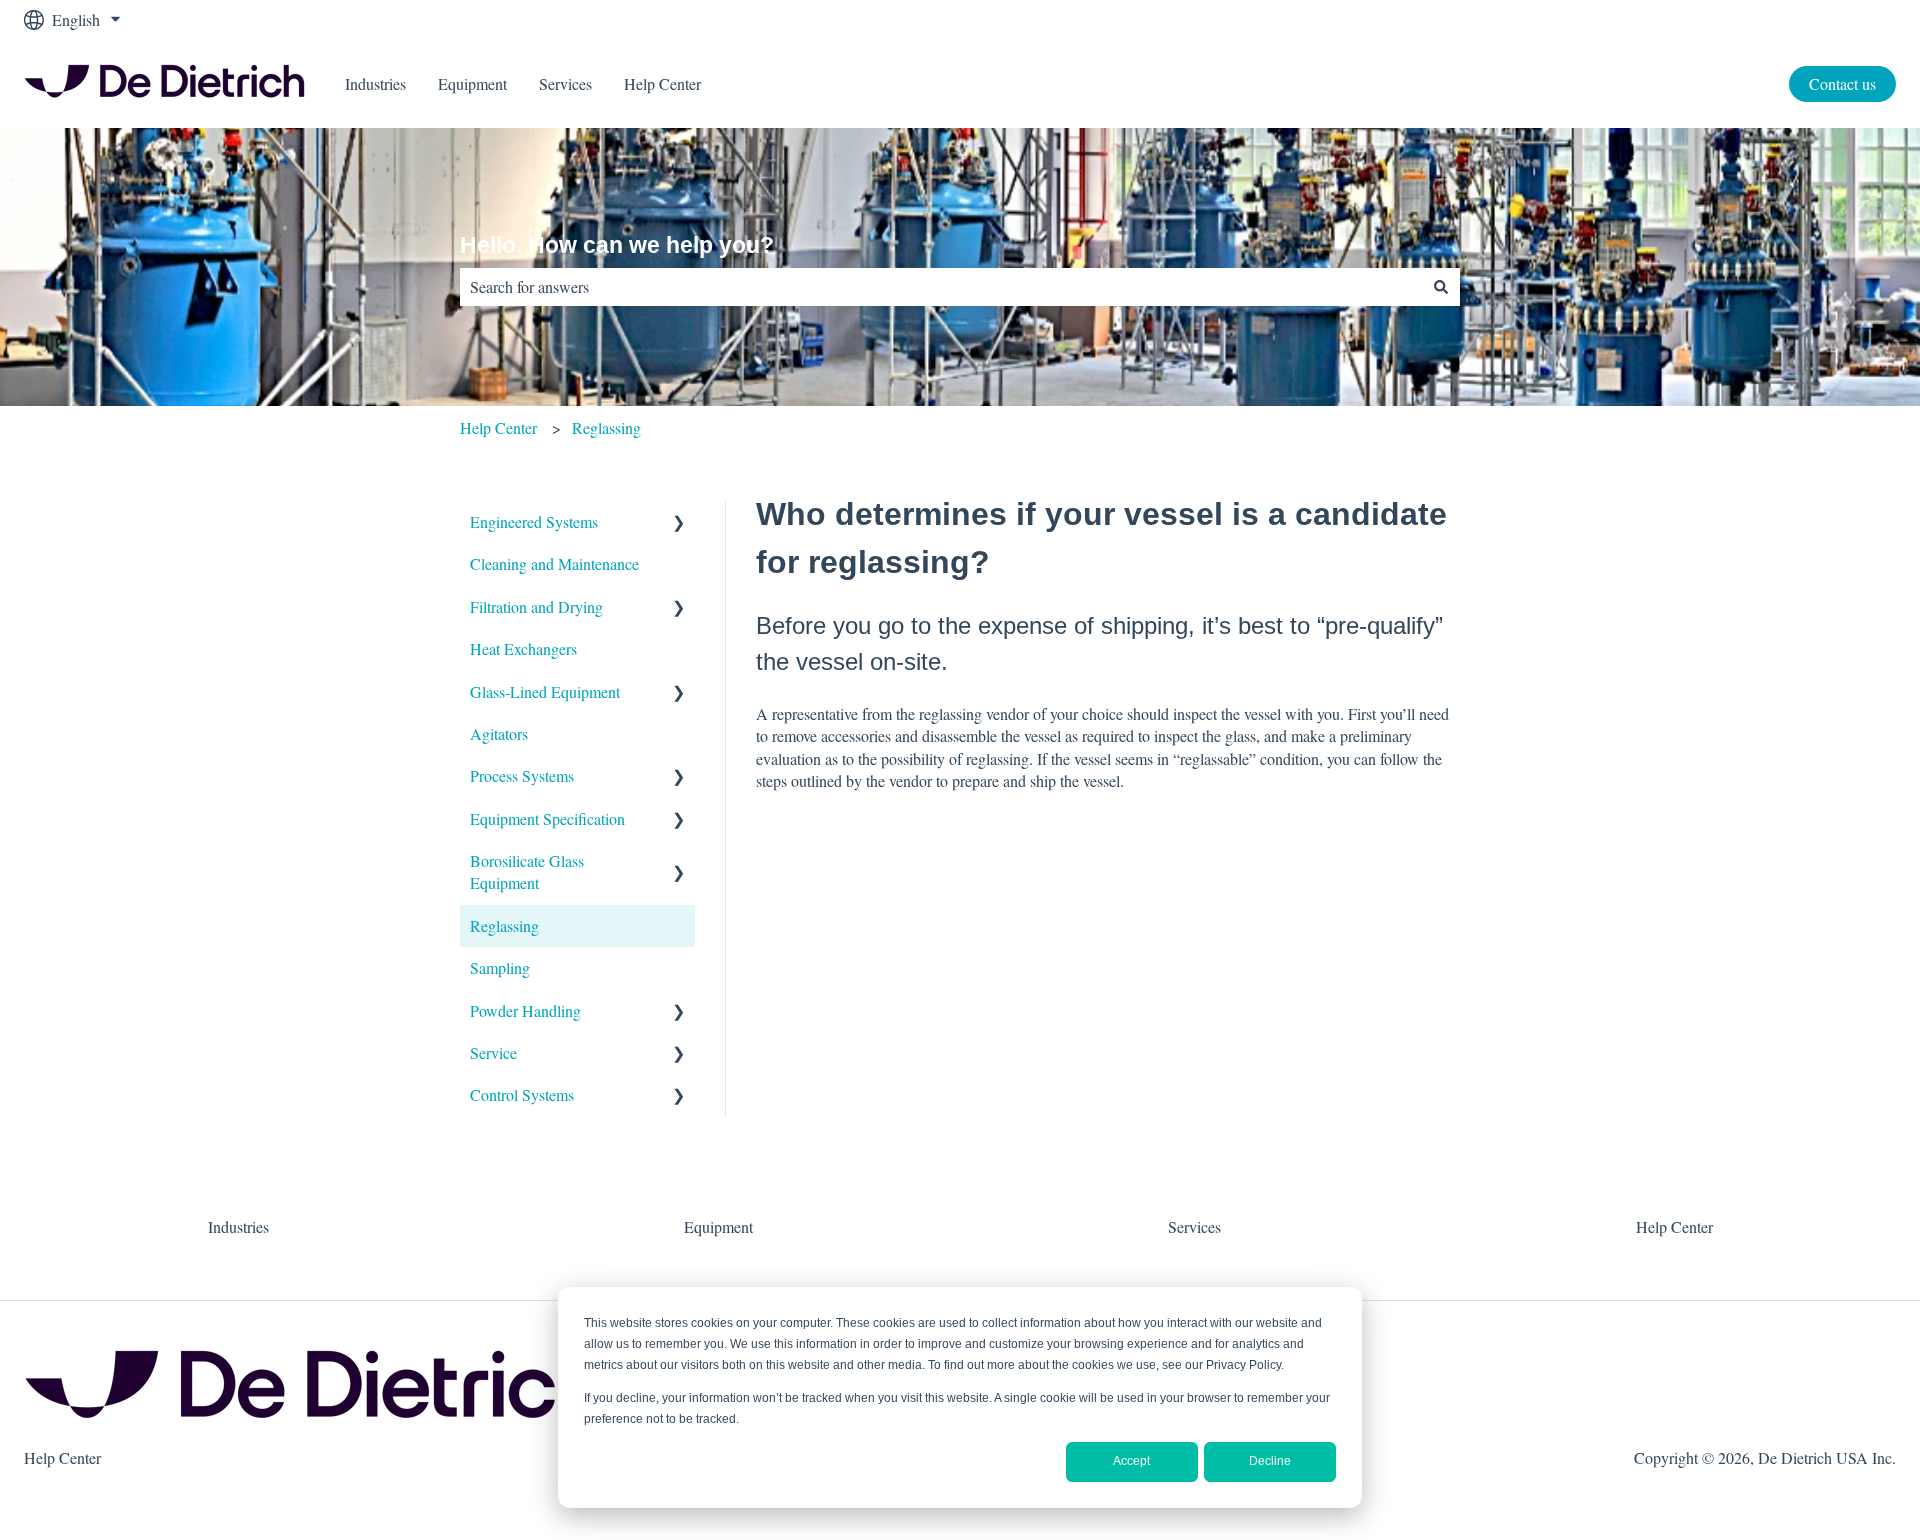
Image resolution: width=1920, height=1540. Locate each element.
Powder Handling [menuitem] (525, 1010)
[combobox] (941, 287)
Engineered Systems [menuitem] (534, 521)
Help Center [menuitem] (1674, 1226)
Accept (1131, 1461)
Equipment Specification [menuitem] (547, 818)
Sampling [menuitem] (500, 967)
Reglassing (606, 427)
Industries (375, 83)
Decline (1270, 1461)
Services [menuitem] (1194, 1226)
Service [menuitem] (493, 1052)
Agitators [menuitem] (499, 733)
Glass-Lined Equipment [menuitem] (545, 691)
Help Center (662, 83)
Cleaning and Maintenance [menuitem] (554, 563)
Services (565, 83)
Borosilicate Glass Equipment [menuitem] (527, 871)
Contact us (1842, 83)
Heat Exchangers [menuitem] (523, 648)
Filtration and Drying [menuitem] (536, 606)
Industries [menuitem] (238, 1226)
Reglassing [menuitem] (504, 925)
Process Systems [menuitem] (522, 775)
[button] (679, 523)
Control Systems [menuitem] (522, 1094)
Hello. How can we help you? (617, 245)
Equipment (472, 83)
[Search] (1441, 287)
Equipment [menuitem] (718, 1226)
